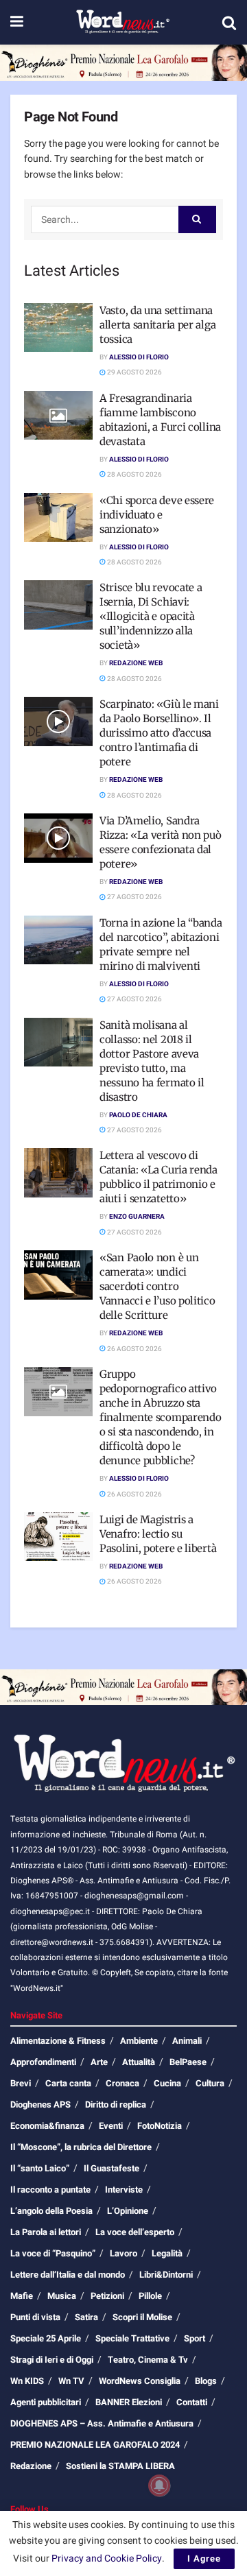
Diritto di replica (116, 2104)
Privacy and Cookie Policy (107, 2559)
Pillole (150, 2296)
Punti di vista (35, 2317)
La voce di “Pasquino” (53, 2253)
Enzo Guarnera (137, 1217)
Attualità (139, 2062)
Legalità (167, 2253)
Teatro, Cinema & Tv (148, 2360)
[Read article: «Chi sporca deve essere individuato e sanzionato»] (58, 518)
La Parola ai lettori (46, 2232)
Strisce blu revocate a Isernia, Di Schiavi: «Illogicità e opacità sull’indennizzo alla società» (151, 616)
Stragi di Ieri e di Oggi (52, 2360)
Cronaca (122, 2083)
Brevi (21, 2083)
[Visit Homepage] (122, 23)
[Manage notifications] (159, 2485)
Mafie (22, 2296)
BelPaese (188, 2062)
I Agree (204, 2559)
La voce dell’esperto (135, 2232)
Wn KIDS (27, 2381)
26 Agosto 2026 (134, 1349)
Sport (195, 2338)
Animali (187, 2041)
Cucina (167, 2083)
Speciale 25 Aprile (46, 2338)
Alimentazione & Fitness (58, 2041)
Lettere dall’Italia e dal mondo (68, 2275)
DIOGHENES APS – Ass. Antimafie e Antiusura (102, 2423)
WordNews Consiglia (140, 2381)
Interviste (124, 2190)
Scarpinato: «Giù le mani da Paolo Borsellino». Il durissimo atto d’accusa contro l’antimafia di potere (159, 733)
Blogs (206, 2381)
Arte (99, 2062)
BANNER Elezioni (129, 2402)
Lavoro (123, 2253)
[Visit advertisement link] (123, 63)
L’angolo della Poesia (51, 2211)
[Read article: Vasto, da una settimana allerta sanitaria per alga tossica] (58, 328)
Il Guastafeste (111, 2168)
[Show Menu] (17, 22)
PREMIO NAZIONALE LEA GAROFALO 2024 (95, 2445)
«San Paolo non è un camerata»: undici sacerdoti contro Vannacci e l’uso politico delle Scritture (157, 1286)
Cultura (210, 2083)
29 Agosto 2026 (134, 372)
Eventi (111, 2126)
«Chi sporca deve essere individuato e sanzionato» (157, 515)
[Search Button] (229, 23)
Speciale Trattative (132, 2338)
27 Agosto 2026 (134, 897)
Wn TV (71, 2381)
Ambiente (139, 2041)
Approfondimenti (43, 2062)
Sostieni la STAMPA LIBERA (120, 2466)
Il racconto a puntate (50, 2190)
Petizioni (107, 2296)
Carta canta (68, 2083)
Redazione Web (136, 663)
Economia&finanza (47, 2126)
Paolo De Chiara (138, 1115)
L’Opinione (128, 2211)
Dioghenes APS (40, 2104)
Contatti (192, 2402)
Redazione (31, 2466)
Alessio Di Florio (139, 357)
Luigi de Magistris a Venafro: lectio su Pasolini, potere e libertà (158, 1534)
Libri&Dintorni (166, 2275)
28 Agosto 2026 (134, 475)
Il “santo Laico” (40, 2168)
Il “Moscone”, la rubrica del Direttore (81, 2147)
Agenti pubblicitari (46, 2402)
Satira (86, 2317)
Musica (62, 2296)
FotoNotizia (160, 2126)
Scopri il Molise (142, 2317)
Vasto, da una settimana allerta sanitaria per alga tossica (157, 325)
